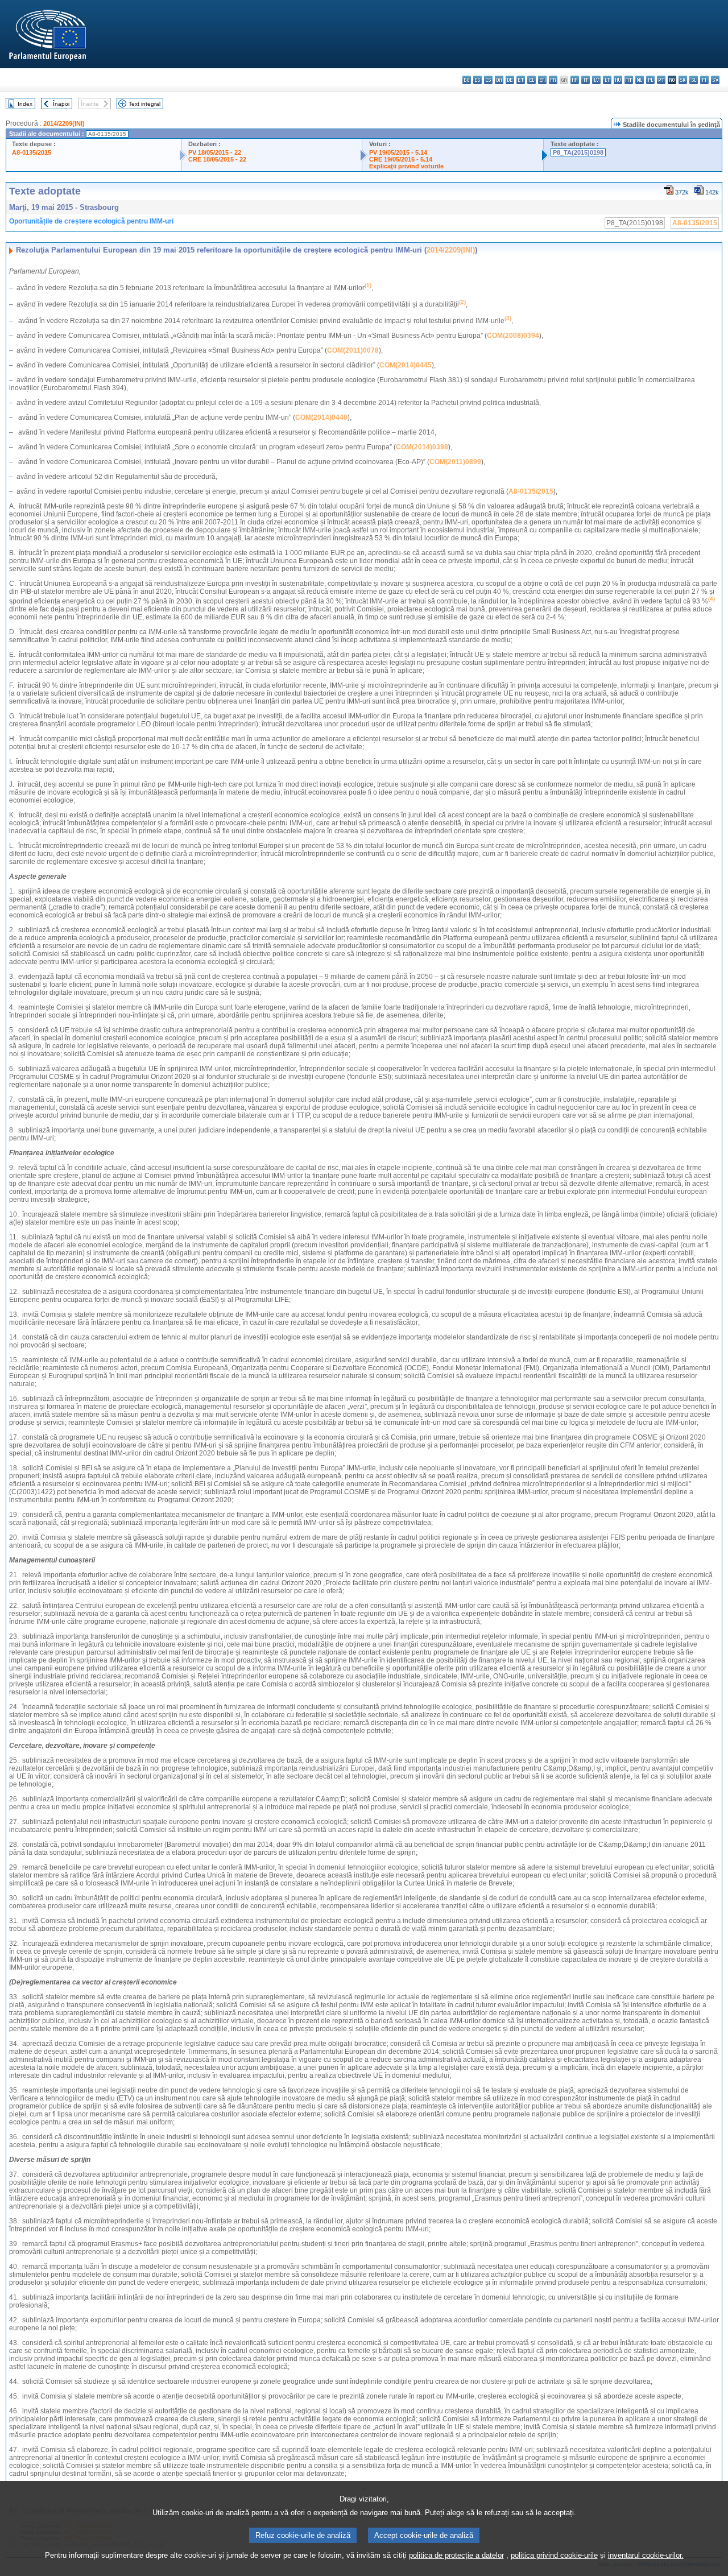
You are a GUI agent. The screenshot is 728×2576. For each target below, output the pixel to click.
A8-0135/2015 (32, 152)
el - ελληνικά (531, 80)
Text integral (144, 104)
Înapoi (61, 104)
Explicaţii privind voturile (406, 166)
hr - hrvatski (575, 80)
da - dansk (499, 80)
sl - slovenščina (694, 80)
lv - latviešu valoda (596, 80)
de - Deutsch (510, 80)
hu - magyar (618, 80)
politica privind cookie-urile (554, 2555)
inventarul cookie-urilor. (646, 2555)
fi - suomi (704, 80)
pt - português (661, 80)
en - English (542, 80)
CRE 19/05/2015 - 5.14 (401, 159)
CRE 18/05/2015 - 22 (217, 159)
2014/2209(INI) (64, 123)
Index (25, 104)
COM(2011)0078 (353, 350)
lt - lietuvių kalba (607, 80)
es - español (477, 80)
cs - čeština (488, 80)
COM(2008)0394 (513, 336)
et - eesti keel (521, 80)
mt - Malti (629, 80)
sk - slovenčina (683, 80)
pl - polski (650, 80)
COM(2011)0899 (455, 462)
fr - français (553, 80)
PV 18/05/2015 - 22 (215, 152)
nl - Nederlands (640, 80)
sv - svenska (715, 80)
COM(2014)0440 (321, 417)
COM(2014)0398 (422, 447)
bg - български (467, 80)
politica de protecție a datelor (456, 2555)
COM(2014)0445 (406, 365)
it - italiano (586, 80)
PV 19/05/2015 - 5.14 (398, 152)
